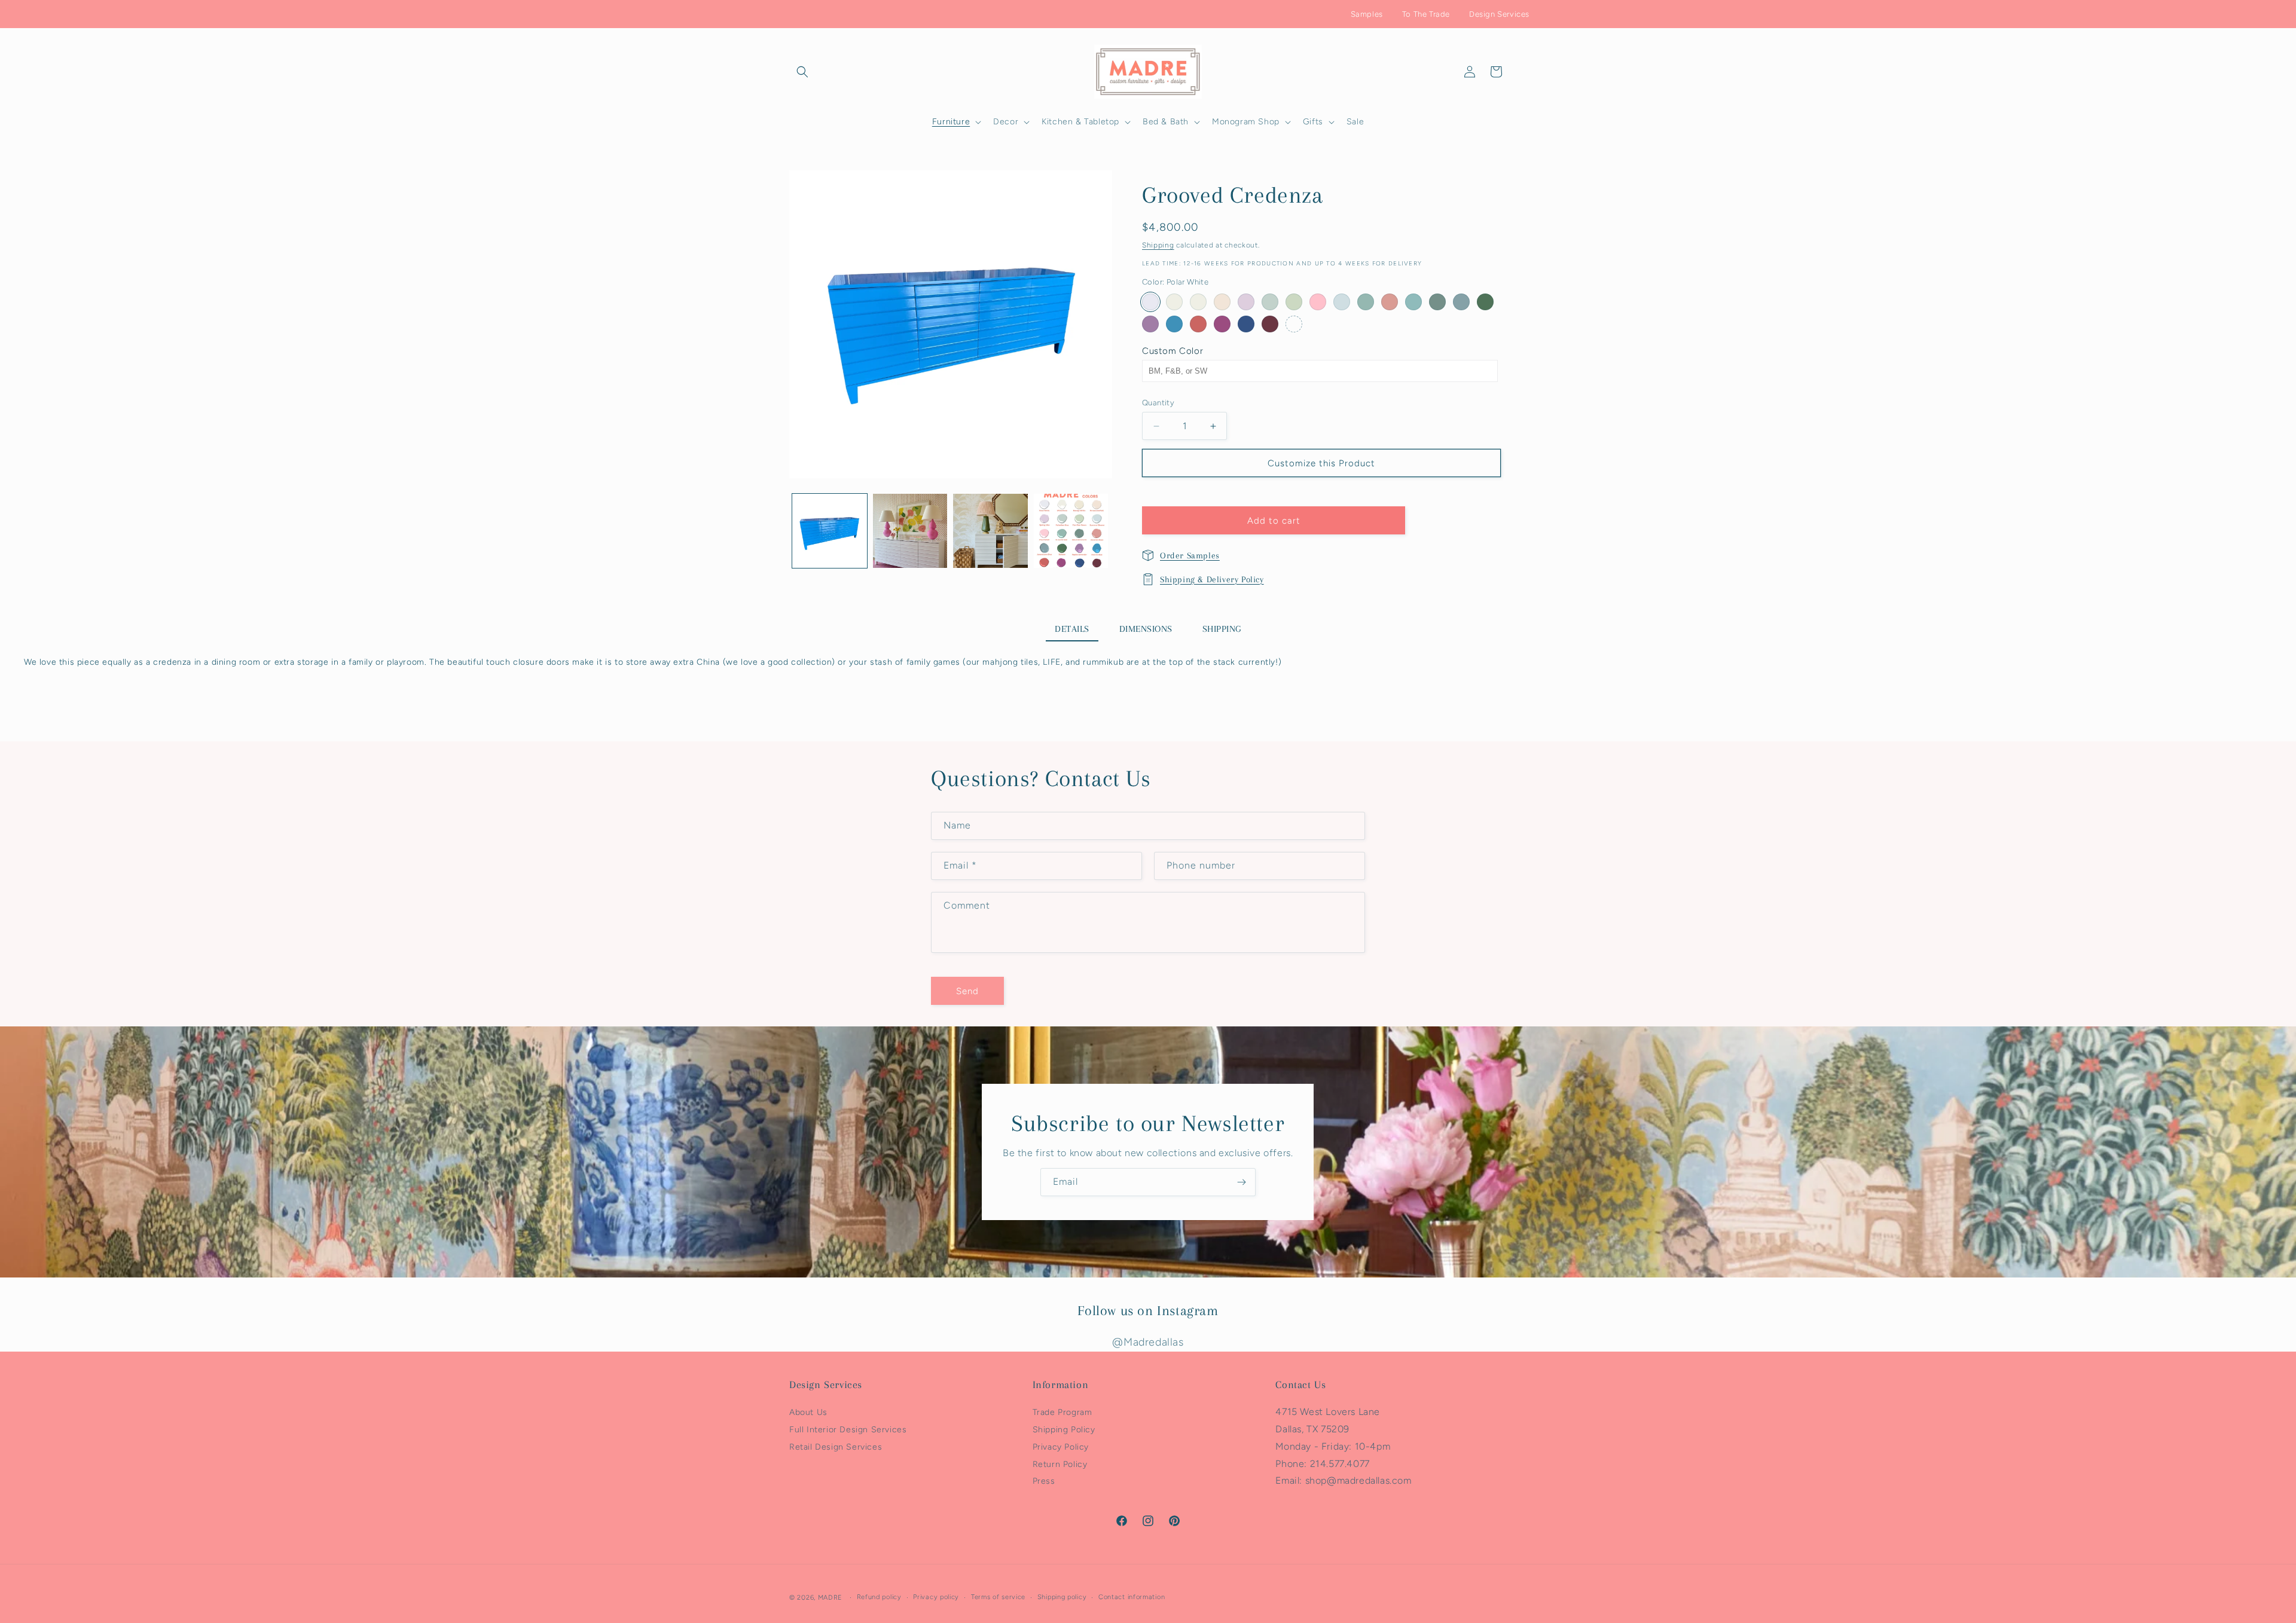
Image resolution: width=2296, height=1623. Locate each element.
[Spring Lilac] (1246, 302)
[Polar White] (1150, 302)
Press (1044, 1482)
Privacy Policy (1061, 1447)
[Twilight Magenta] (1222, 324)
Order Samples (1190, 555)
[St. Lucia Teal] (1366, 302)
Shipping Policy (1064, 1430)
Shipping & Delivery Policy (1212, 579)
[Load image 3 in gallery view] (990, 531)
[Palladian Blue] (1270, 302)
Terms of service (998, 1597)
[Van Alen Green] (1294, 302)
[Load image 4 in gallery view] (1071, 531)
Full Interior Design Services (848, 1430)
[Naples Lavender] (1150, 324)
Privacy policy (936, 1597)
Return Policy (1060, 1464)
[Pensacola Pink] (1222, 302)
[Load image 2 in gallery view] (910, 531)
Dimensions (1146, 629)
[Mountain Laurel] (1437, 302)
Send (967, 991)
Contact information (1132, 1597)
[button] (802, 72)
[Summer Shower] (1342, 302)
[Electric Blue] (1174, 324)
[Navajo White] (1174, 302)
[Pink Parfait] (1318, 302)
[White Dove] (1198, 302)
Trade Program (1062, 1412)
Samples (1367, 14)
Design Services (1499, 14)
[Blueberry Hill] (1246, 324)
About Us (808, 1412)
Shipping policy (1062, 1597)
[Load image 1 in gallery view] (830, 531)
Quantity (1158, 403)
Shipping (1158, 245)
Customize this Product (1321, 463)
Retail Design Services (836, 1447)
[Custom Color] (1294, 324)
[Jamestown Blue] (1461, 302)
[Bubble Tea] (1198, 324)
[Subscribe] (1242, 1182)
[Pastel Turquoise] (1413, 302)
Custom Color (1173, 351)
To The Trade (1426, 14)
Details (1072, 629)
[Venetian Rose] (1390, 302)
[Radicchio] (1270, 324)
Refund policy (879, 1597)
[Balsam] (1485, 302)
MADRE (831, 1598)
